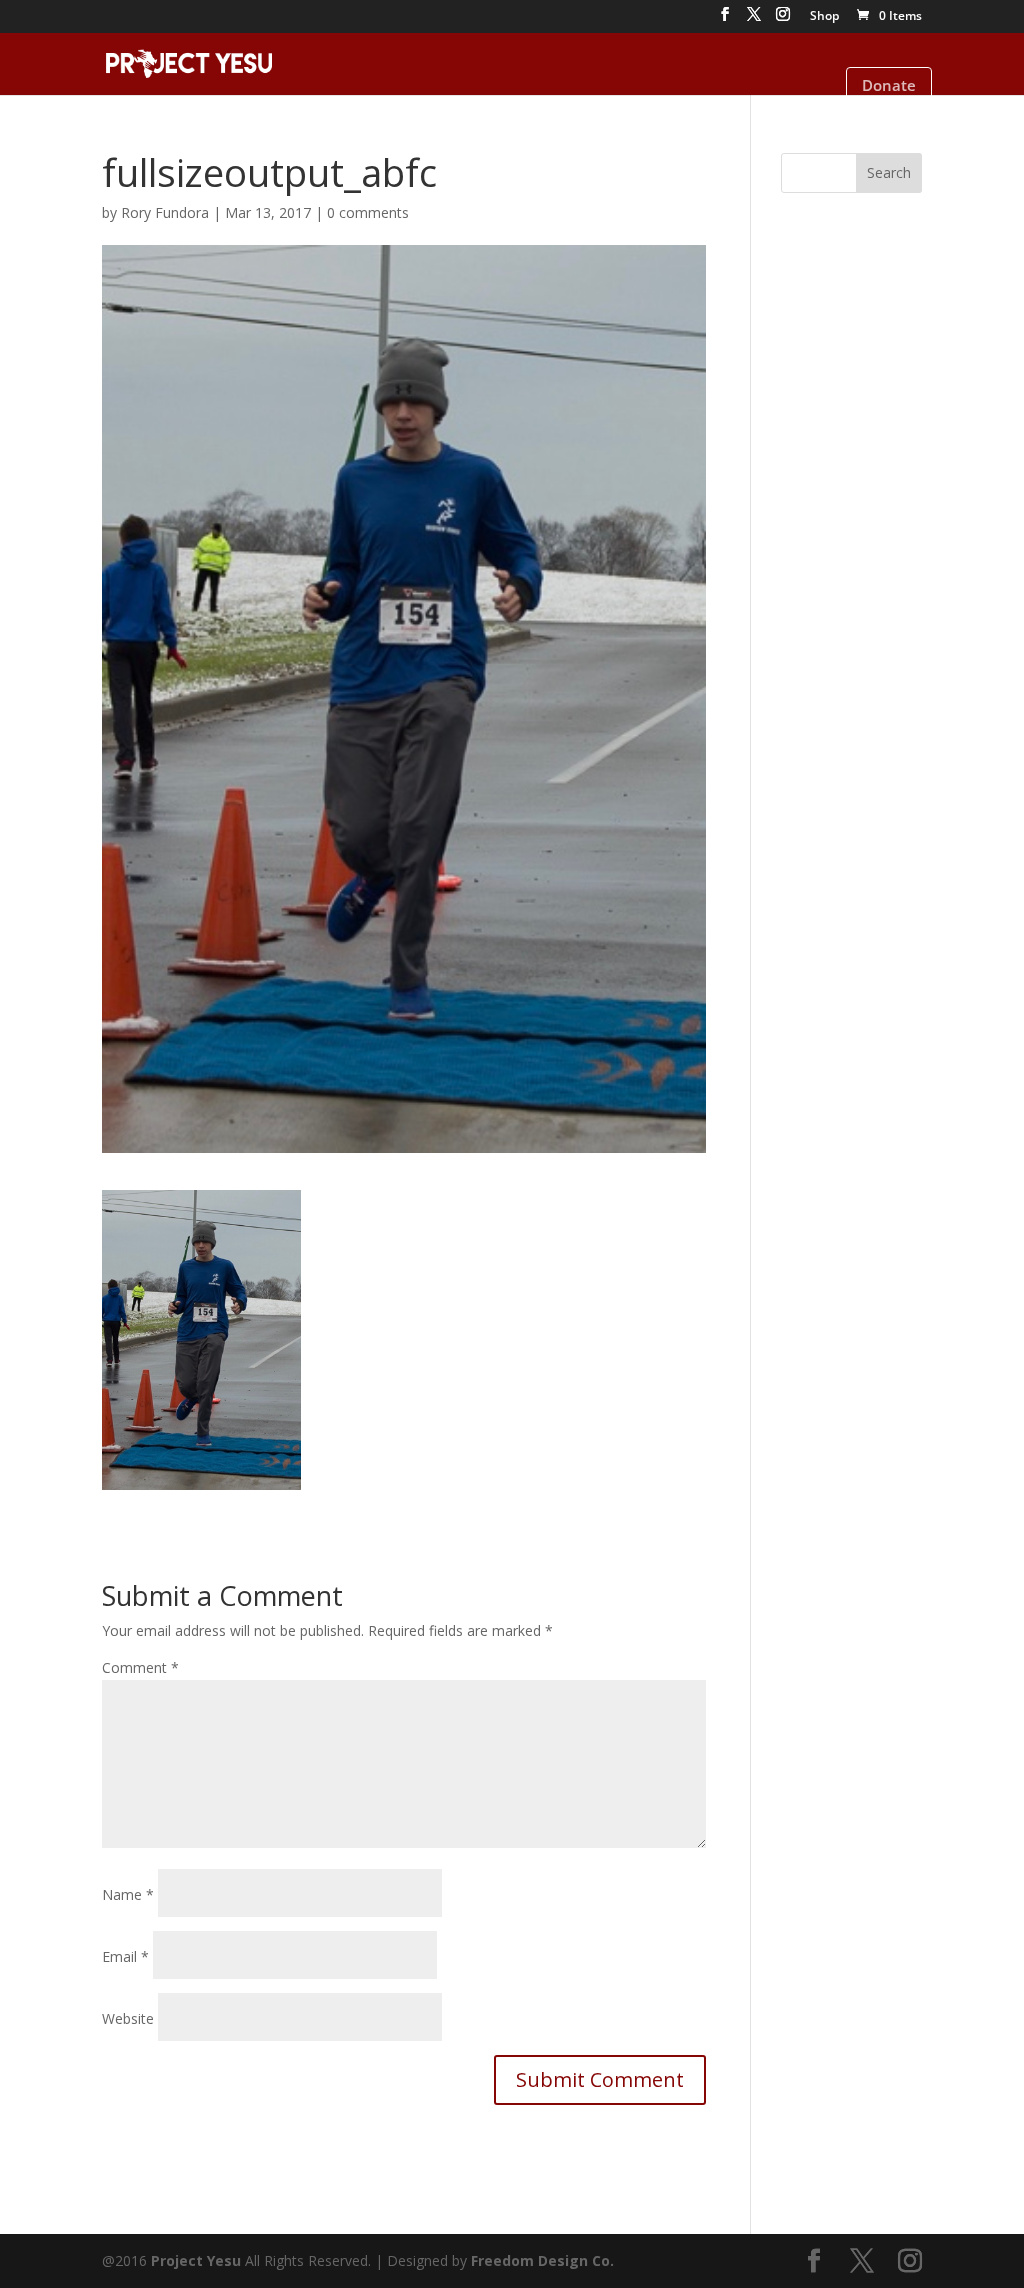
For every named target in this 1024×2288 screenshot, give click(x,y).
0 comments (368, 212)
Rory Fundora (165, 212)
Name (128, 1894)
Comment (140, 1667)
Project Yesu (196, 2260)
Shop (824, 17)
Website (128, 2018)
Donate (889, 85)
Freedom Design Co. (542, 2260)
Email (125, 1956)
